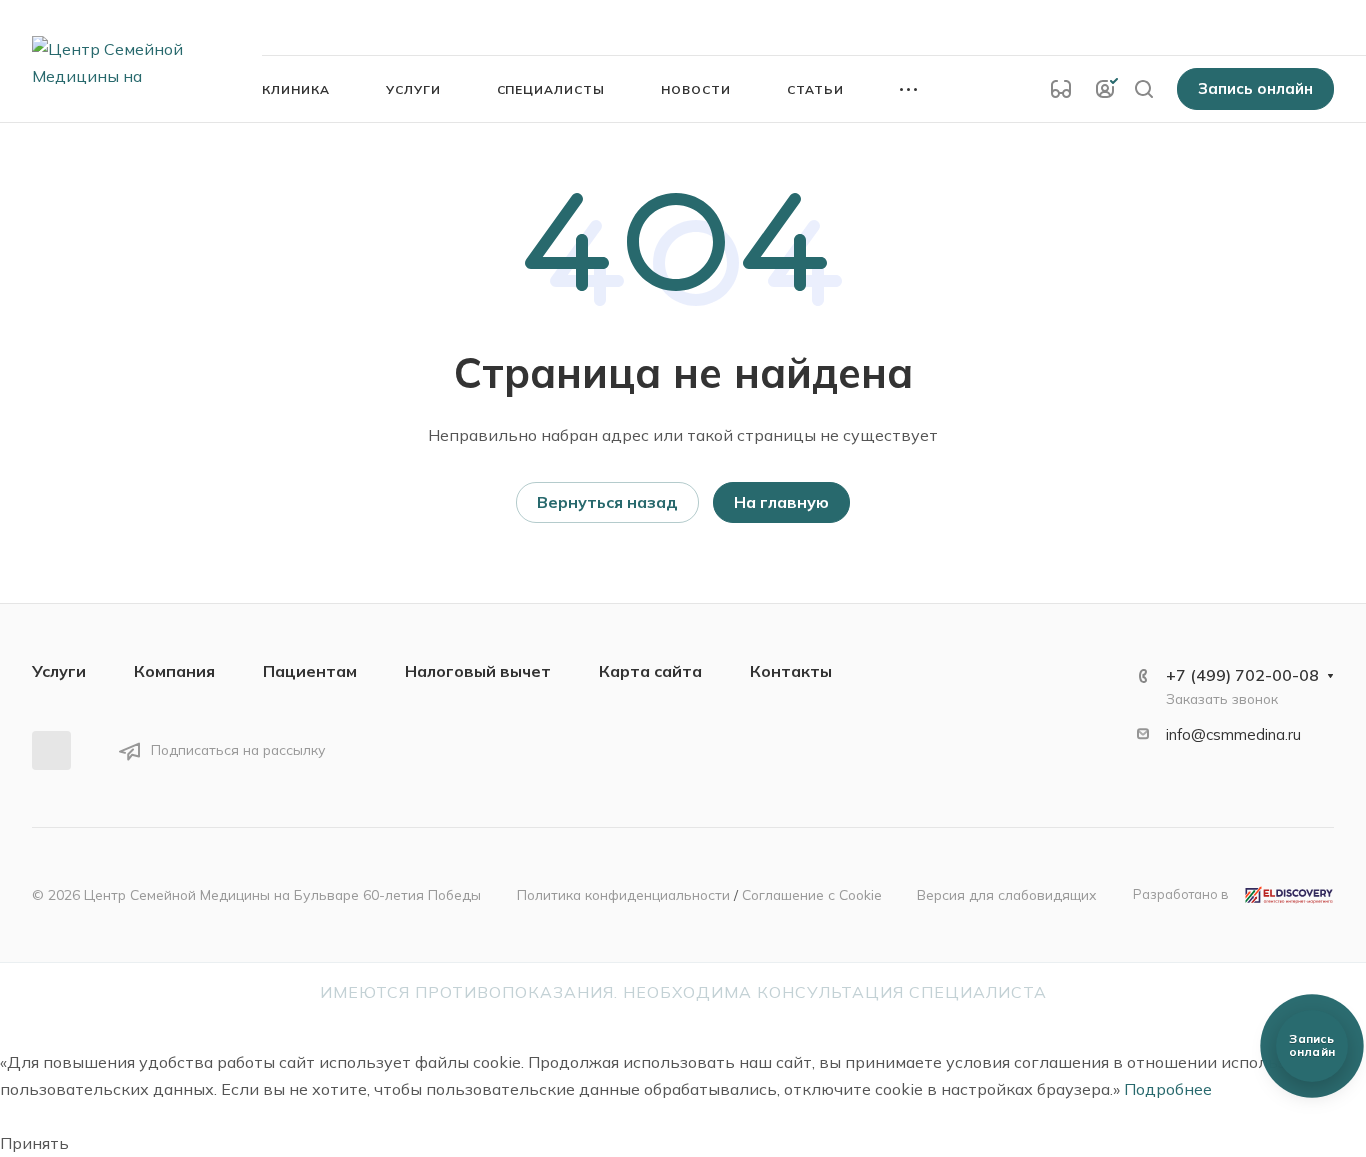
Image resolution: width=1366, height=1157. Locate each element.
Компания (174, 671)
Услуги (59, 671)
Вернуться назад (607, 502)
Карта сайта (650, 671)
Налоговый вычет (478, 671)
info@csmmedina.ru (1233, 734)
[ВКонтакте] (51, 750)
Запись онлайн (1255, 88)
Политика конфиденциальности (623, 894)
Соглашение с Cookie (812, 894)
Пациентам (310, 671)
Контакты (791, 671)
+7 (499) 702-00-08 (1111, 27)
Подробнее (1168, 1089)
